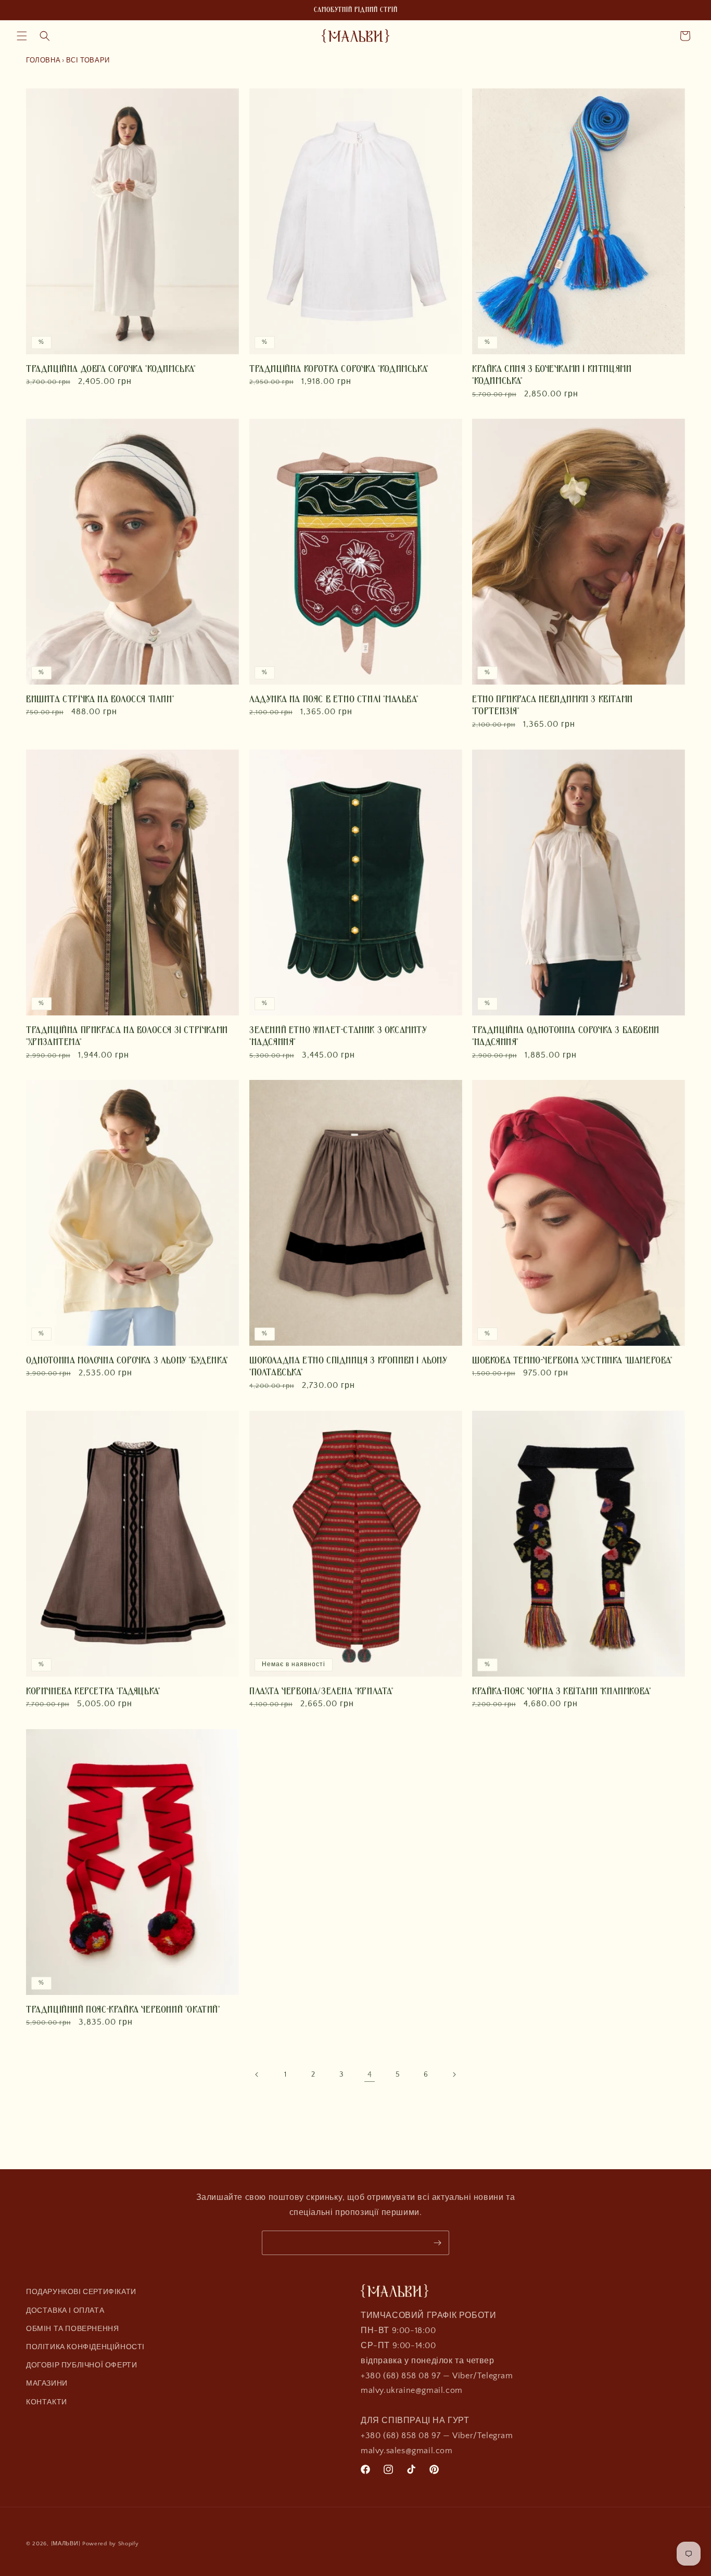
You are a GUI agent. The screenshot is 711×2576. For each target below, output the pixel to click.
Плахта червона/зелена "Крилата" (321, 1691)
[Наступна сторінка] (454, 2075)
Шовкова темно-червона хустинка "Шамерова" (572, 1360)
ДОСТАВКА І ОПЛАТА (65, 2310)
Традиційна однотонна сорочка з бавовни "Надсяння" (566, 1035)
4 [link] (370, 2075)
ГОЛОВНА (43, 60)
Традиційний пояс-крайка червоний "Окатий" (123, 2010)
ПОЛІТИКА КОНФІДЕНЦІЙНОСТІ (85, 2347)
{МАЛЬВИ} (66, 2544)
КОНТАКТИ (47, 2402)
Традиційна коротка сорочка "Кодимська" (339, 368)
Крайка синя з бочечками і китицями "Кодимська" (552, 374)
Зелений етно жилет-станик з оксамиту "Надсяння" (338, 1035)
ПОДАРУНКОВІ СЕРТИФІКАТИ (81, 2292)
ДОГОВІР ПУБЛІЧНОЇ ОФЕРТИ (81, 2365)
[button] (22, 36)
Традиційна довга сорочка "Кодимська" (111, 368)
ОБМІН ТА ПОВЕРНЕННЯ (72, 2328)
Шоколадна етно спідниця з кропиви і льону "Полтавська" (348, 1366)
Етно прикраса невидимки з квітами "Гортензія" (553, 705)
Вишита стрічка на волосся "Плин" (100, 699)
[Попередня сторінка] (257, 2075)
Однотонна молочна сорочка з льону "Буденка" (127, 1360)
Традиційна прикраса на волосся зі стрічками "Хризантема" (127, 1035)
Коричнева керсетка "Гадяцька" (93, 1691)
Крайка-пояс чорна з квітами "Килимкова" (561, 1691)
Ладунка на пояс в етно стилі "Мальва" (334, 699)
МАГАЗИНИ (47, 2384)
